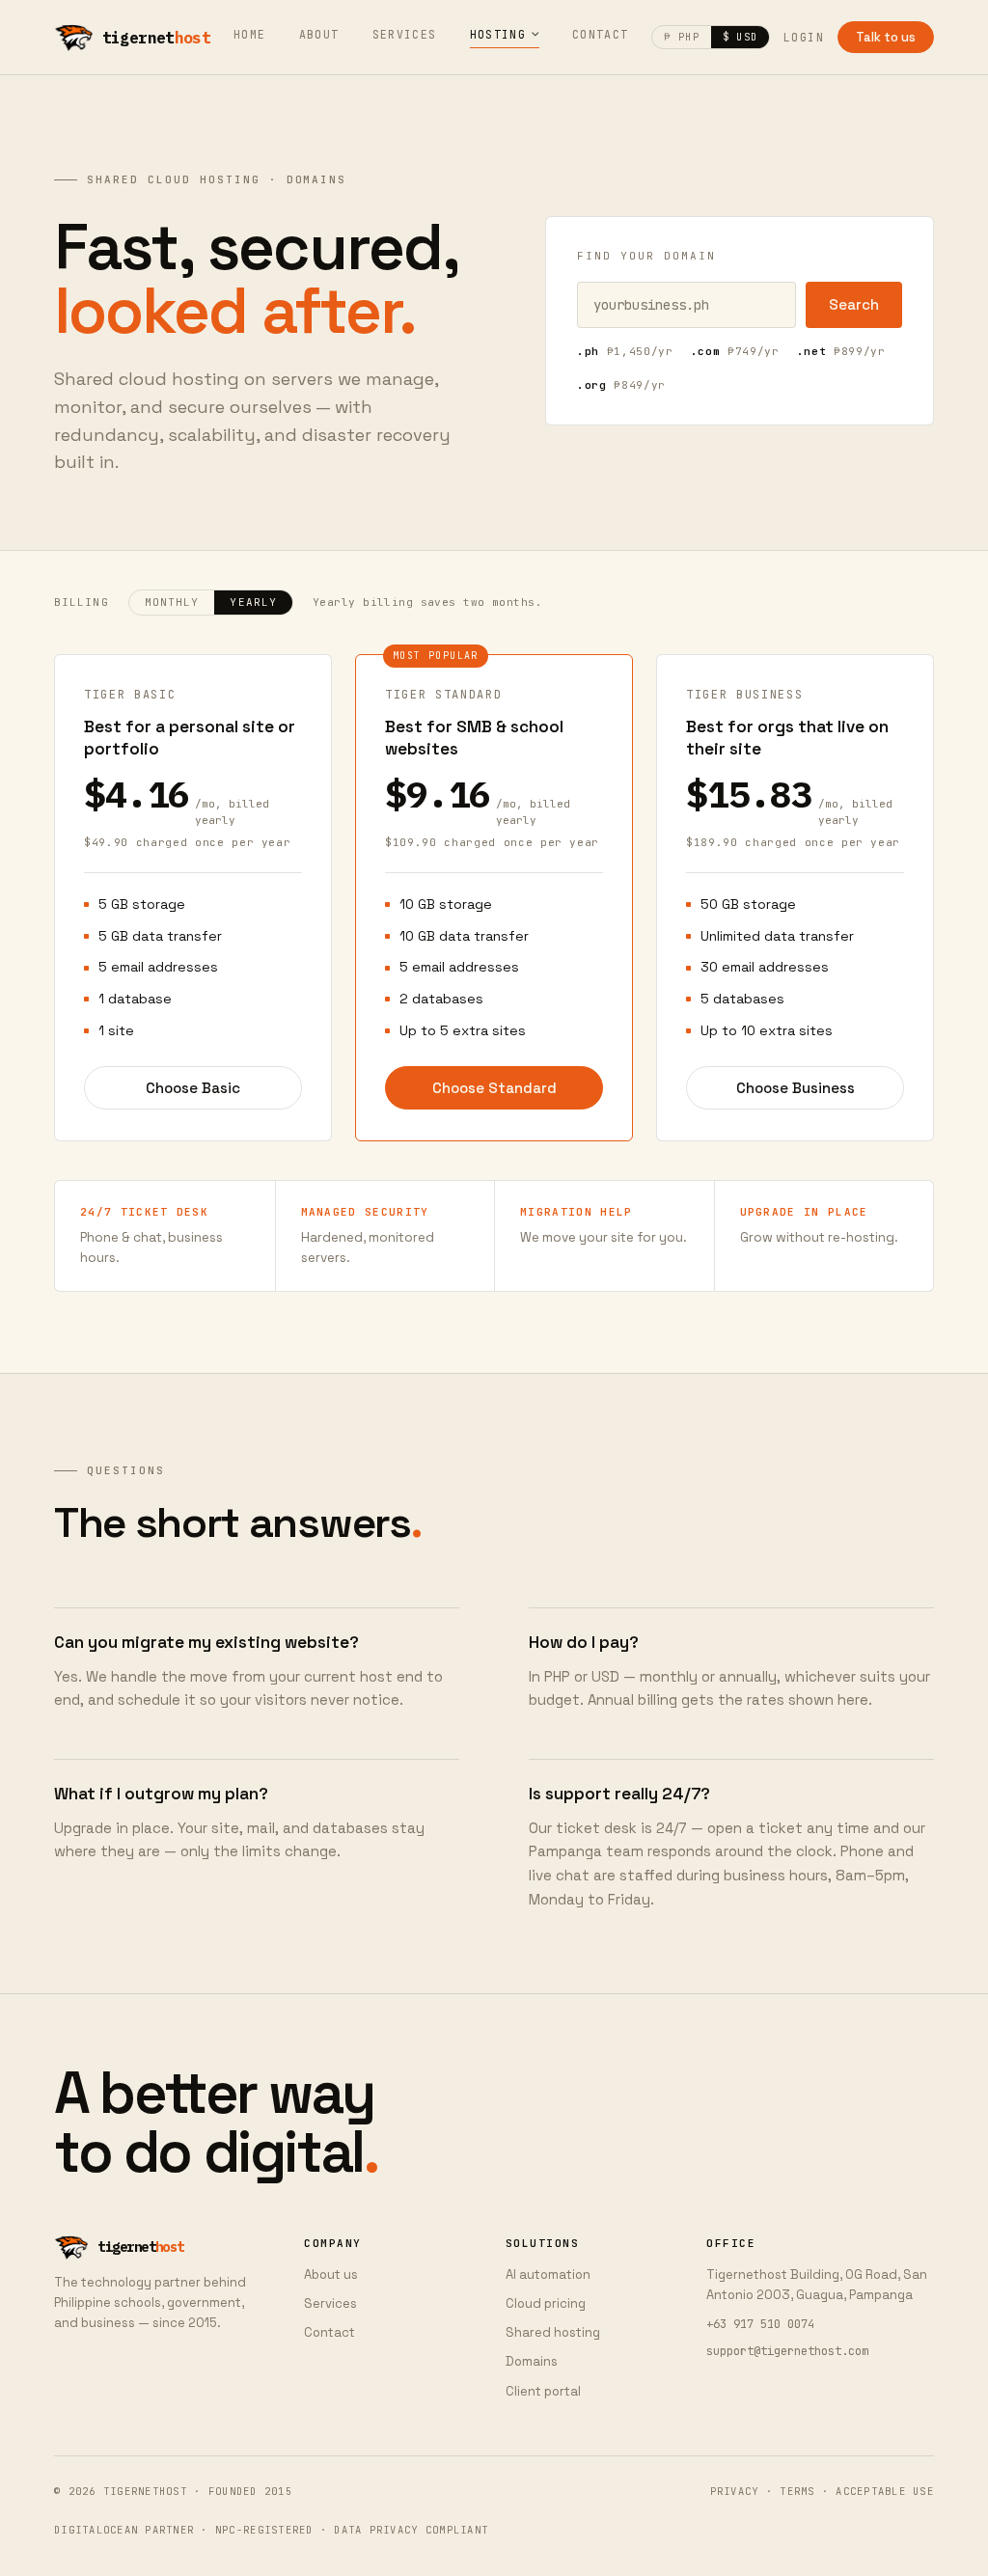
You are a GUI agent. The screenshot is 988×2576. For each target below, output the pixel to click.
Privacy (735, 2491)
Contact (601, 34)
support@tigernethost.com (787, 2351)
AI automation (548, 2275)
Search (854, 304)
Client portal (543, 2391)
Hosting (498, 34)
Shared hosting (553, 2332)
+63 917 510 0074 (760, 2324)
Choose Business (796, 1088)
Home (250, 34)
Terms (797, 2491)
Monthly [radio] (172, 602)
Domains (532, 2361)
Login (804, 37)
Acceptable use (885, 2491)
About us (331, 2275)
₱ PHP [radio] (681, 37)
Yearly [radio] (253, 602)
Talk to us (886, 37)
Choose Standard (494, 1088)
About (319, 34)
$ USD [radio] (740, 37)
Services (405, 34)
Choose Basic (193, 1088)
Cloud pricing (546, 2303)
